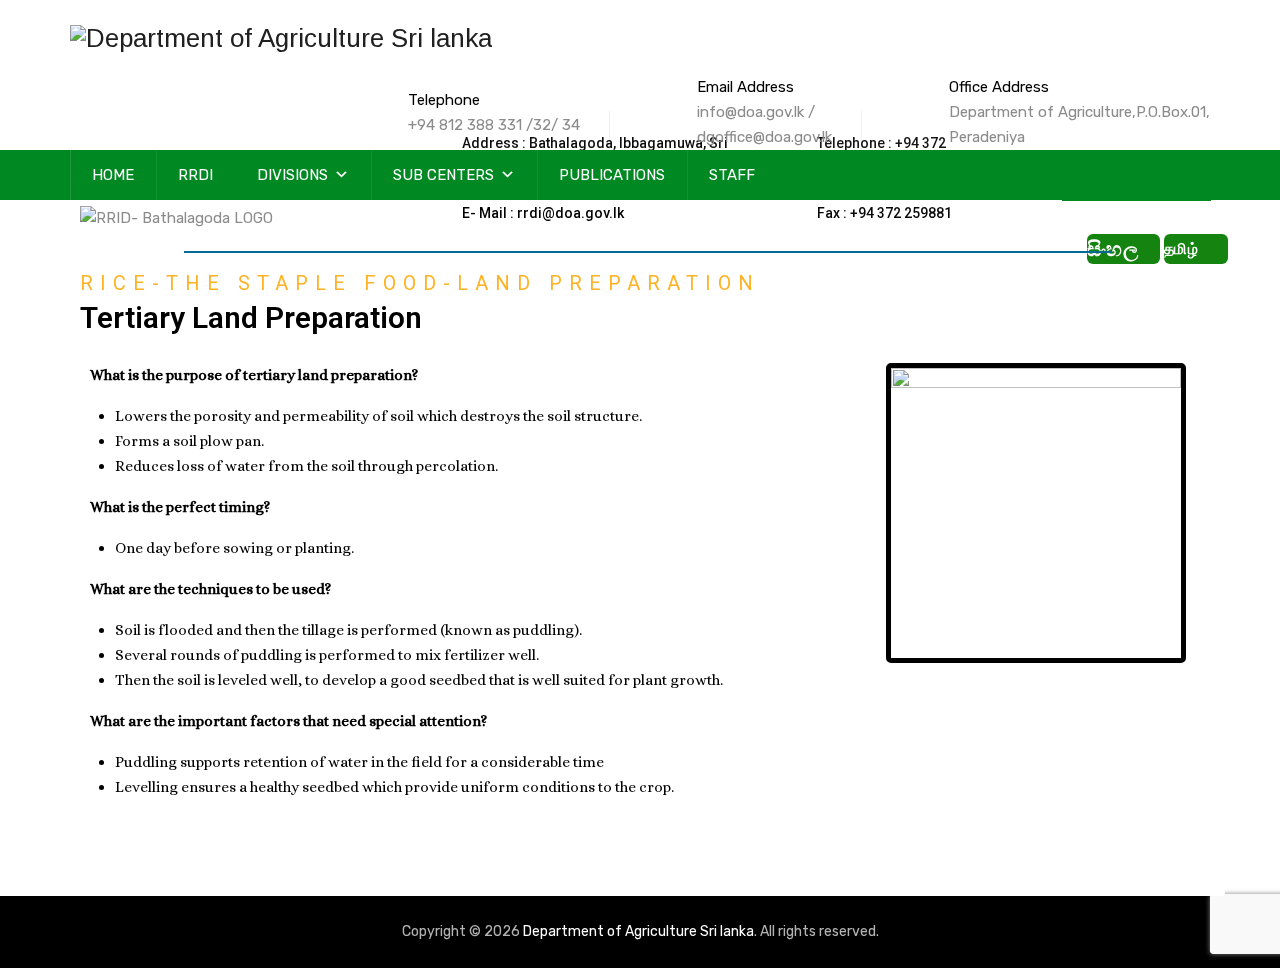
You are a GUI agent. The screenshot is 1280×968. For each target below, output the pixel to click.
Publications (612, 175)
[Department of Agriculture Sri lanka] (281, 37)
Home (113, 175)
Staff (732, 175)
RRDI (195, 175)
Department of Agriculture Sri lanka (638, 931)
